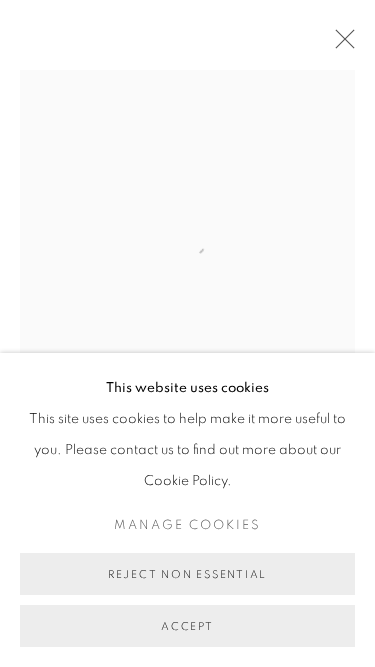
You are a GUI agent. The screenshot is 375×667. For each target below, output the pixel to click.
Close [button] (340, 45)
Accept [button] (187, 626)
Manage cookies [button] (187, 525)
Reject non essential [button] (187, 574)
